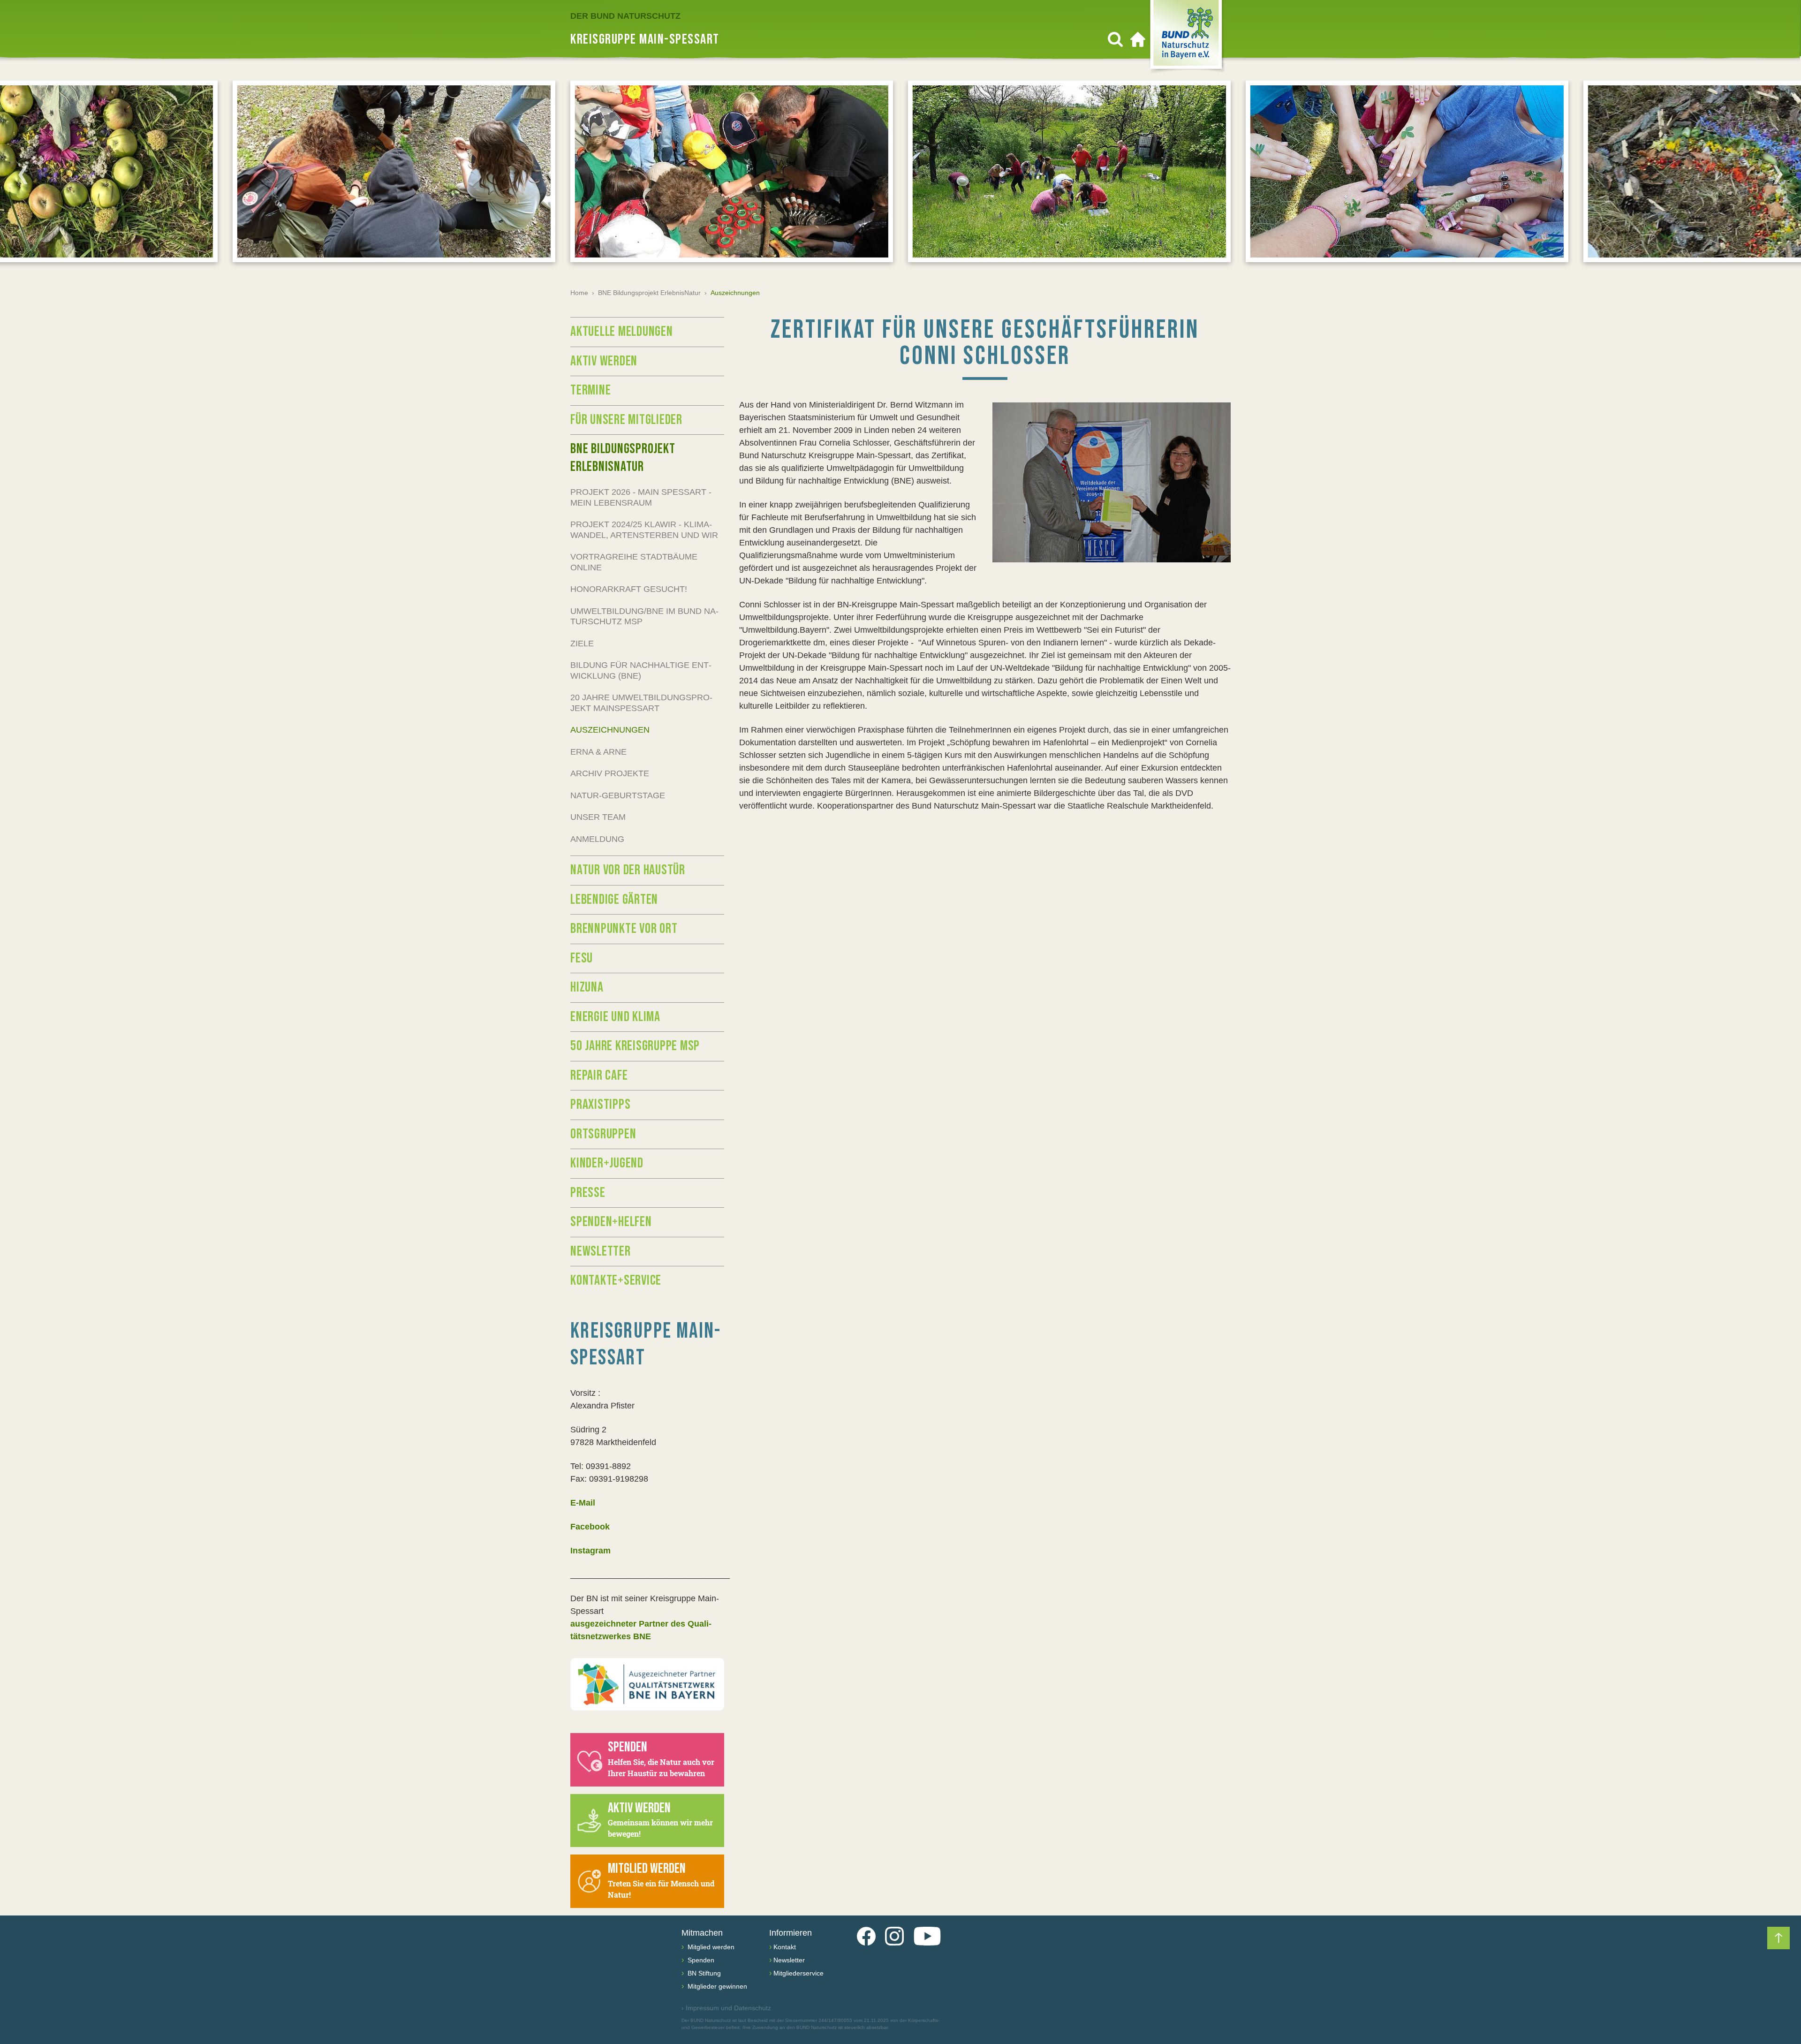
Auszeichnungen (610, 730)
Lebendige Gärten (614, 900)
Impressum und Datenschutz (726, 2008)
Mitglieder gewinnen (716, 1986)
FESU (582, 958)
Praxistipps (600, 1105)
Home (579, 293)
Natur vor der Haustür (628, 870)
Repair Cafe (599, 1075)
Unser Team (598, 817)
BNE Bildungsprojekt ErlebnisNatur (649, 293)
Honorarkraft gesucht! (629, 589)
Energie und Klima (615, 1017)
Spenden (700, 1960)
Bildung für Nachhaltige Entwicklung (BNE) (641, 670)
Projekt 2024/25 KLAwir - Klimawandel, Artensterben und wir (644, 530)
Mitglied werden (710, 1947)
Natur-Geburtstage (618, 795)
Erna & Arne (598, 752)
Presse (588, 1193)
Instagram (590, 1551)
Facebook (590, 1527)
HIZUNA (587, 987)
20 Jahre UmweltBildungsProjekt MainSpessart (641, 703)
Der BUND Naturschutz (625, 16)
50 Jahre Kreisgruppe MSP (635, 1046)
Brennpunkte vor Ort (624, 929)
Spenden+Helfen (611, 1222)
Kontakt (785, 1947)
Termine (590, 390)
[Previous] (23, 174)
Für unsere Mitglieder (626, 420)
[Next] (1778, 174)
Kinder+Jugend (607, 1163)
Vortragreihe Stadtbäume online (634, 562)
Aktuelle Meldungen (622, 332)
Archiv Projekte (610, 773)
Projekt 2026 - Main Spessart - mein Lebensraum (641, 497)
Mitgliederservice (798, 1973)
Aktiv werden (604, 361)
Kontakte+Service (616, 1280)
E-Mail (583, 1503)
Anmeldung (597, 839)
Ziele (582, 643)
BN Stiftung (703, 1973)
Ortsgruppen (603, 1134)
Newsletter (601, 1251)
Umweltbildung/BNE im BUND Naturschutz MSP (644, 617)
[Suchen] (1115, 39)
